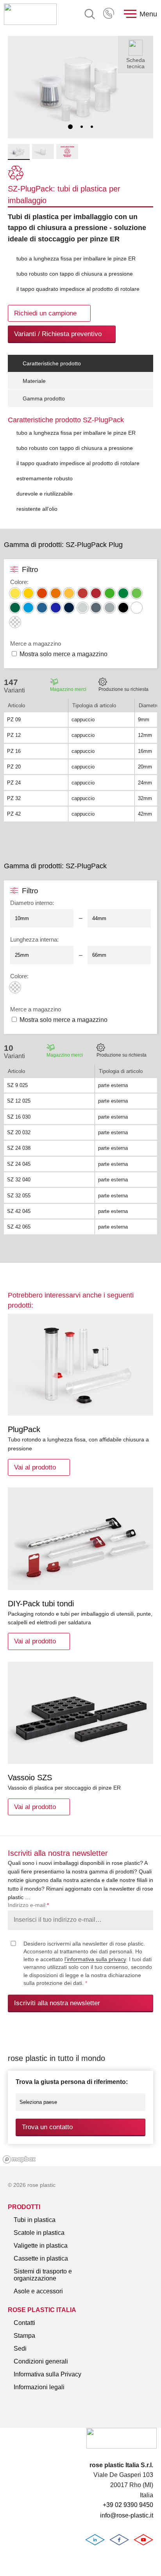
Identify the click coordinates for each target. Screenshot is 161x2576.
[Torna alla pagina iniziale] (30, 14)
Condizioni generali (41, 2361)
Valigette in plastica (41, 2246)
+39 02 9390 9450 (109, 14)
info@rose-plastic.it (127, 2515)
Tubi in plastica (35, 2220)
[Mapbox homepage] (19, 2159)
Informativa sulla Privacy (47, 2374)
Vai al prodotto (35, 1467)
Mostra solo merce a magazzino (64, 654)
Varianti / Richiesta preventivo (58, 334)
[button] (70, 127)
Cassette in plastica (41, 2258)
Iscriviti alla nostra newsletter (57, 2003)
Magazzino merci (68, 689)
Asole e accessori (38, 2291)
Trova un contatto (47, 2127)
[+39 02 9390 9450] (109, 14)
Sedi (20, 2348)
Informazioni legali (39, 2387)
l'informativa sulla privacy (95, 1959)
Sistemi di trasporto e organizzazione (43, 2275)
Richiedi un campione (45, 313)
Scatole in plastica (39, 2233)
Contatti (24, 2323)
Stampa (24, 2336)
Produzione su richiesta (123, 689)
